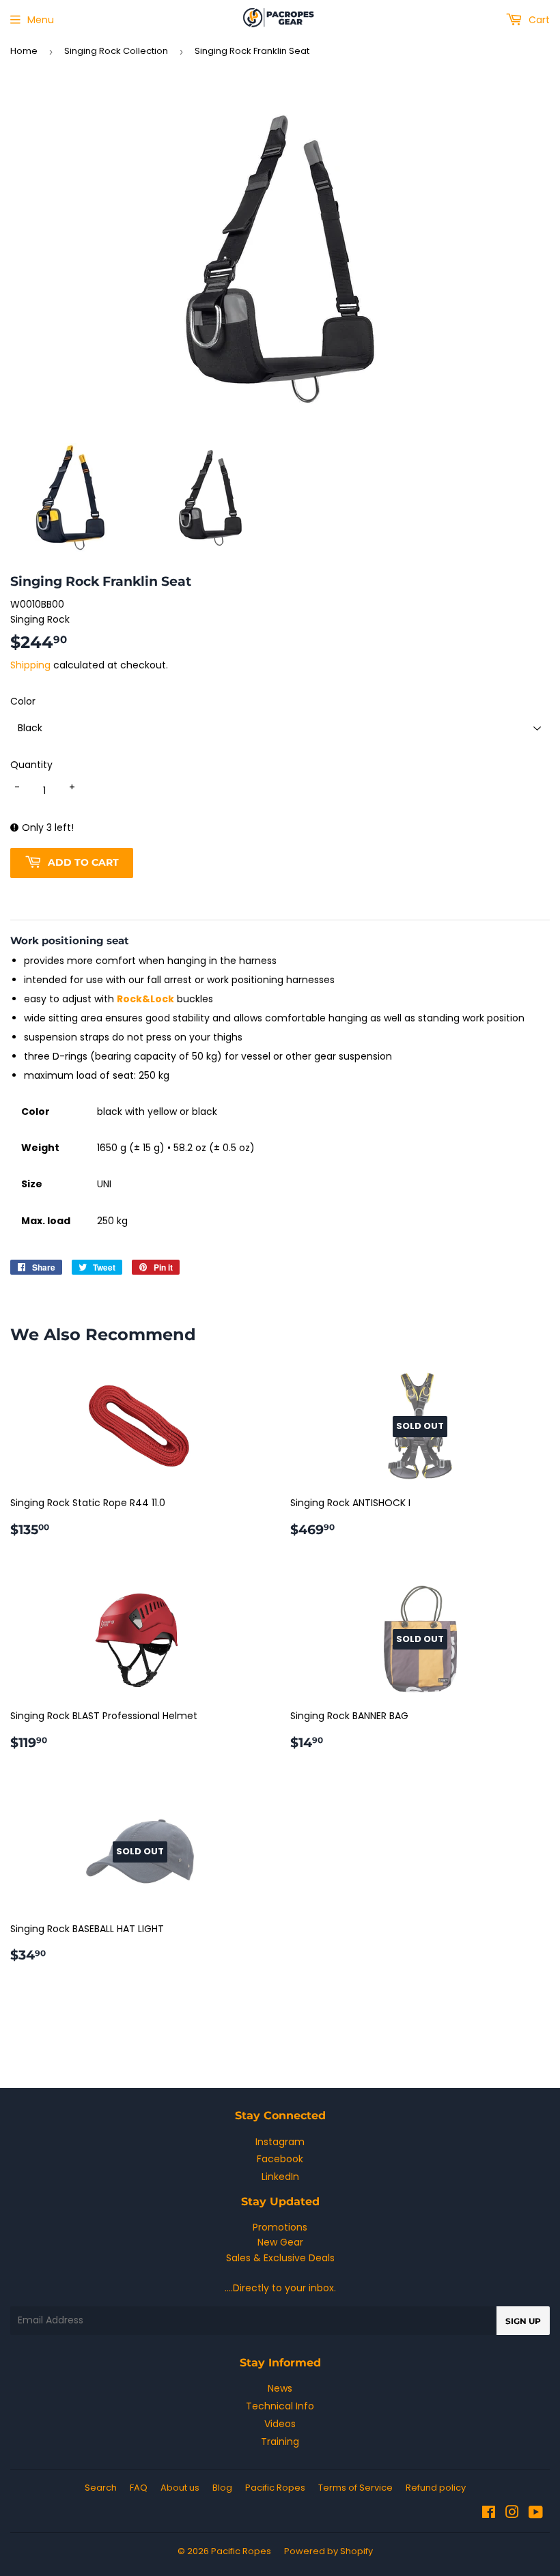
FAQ (139, 2488)
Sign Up (523, 2321)
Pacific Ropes (275, 2488)
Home (24, 51)
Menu (41, 20)
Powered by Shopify (328, 2551)
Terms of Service (355, 2488)
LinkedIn (280, 2177)
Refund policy (436, 2488)
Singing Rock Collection (116, 51)
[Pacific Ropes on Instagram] (512, 2514)
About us (180, 2488)
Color (23, 701)
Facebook (280, 2159)
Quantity (31, 765)
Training (280, 2441)
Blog (222, 2488)
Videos (280, 2424)
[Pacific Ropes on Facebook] (489, 2514)
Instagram (280, 2142)
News (280, 2388)
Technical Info (280, 2406)
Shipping (30, 665)
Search (101, 2488)
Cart (538, 20)
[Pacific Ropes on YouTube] (536, 2514)
